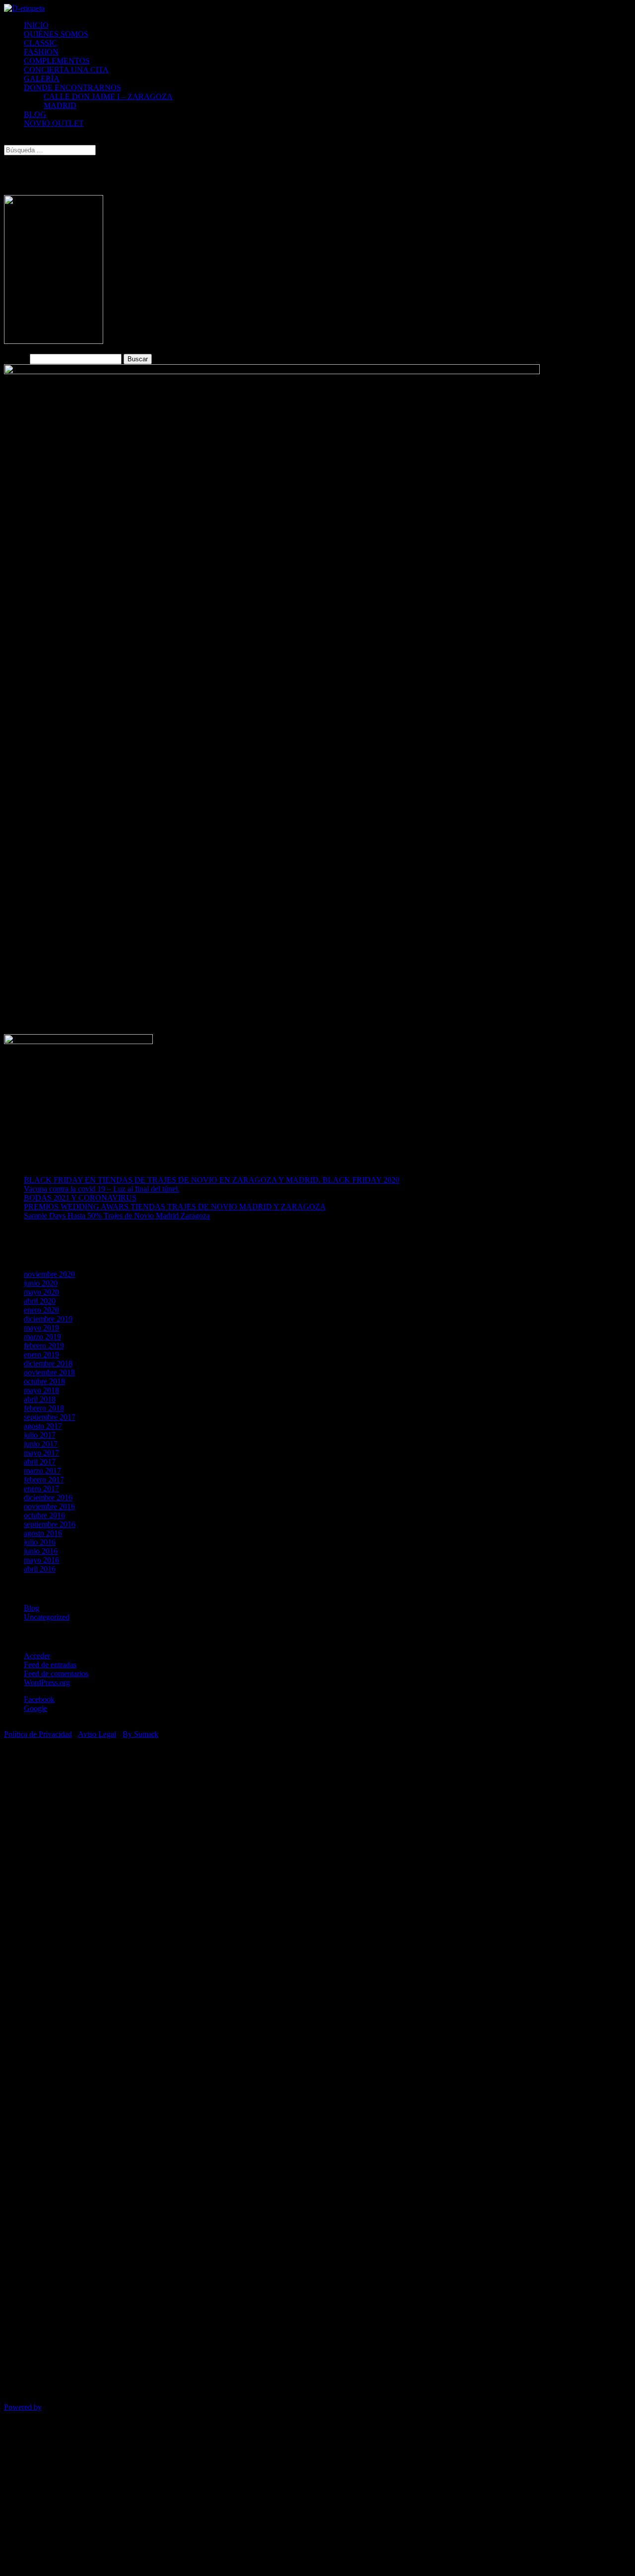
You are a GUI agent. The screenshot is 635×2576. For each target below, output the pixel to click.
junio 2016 (41, 1551)
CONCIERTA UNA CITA (66, 70)
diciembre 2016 (48, 1497)
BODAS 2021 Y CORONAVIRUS (80, 1198)
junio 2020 (41, 1283)
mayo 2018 (41, 1390)
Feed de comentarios (56, 1674)
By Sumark (140, 1734)
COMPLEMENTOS (57, 61)
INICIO (36, 25)
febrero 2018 (44, 1408)
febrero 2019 (44, 1346)
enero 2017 (41, 1488)
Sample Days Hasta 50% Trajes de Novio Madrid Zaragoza (117, 1216)
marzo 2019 (42, 1337)
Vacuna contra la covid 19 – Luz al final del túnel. (102, 1189)
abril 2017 (40, 1462)
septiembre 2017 (50, 1417)
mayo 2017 (41, 1453)
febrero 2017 (44, 1480)
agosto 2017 (43, 1426)
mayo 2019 (41, 1328)
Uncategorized (47, 1617)
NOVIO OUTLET (54, 123)
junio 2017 (41, 1444)
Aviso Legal (97, 1734)
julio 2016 (40, 1542)
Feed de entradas (50, 1665)
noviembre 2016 (49, 1506)
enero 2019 (41, 1354)
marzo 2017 (42, 1471)
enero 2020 (41, 1310)
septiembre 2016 (50, 1524)
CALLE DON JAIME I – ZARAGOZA (108, 97)
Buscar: (16, 359)
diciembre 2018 (48, 1363)
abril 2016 (40, 1569)
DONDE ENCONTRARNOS (72, 88)
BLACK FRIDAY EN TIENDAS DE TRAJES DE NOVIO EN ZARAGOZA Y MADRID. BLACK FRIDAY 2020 (212, 1180)
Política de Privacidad (38, 1734)
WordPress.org (47, 1683)
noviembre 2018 (49, 1372)
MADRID (60, 105)
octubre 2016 (44, 1515)
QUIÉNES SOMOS (56, 34)
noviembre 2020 (49, 1274)
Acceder (37, 1656)
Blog (32, 1608)
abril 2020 (40, 1301)
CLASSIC (40, 43)
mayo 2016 (41, 1560)
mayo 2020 (41, 1292)
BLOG (35, 114)
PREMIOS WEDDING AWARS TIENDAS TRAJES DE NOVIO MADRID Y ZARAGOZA (175, 1207)
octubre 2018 (44, 1381)
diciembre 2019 (48, 1319)
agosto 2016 (43, 1533)
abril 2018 (40, 1399)
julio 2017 (40, 1435)
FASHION (41, 52)
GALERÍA (42, 79)
